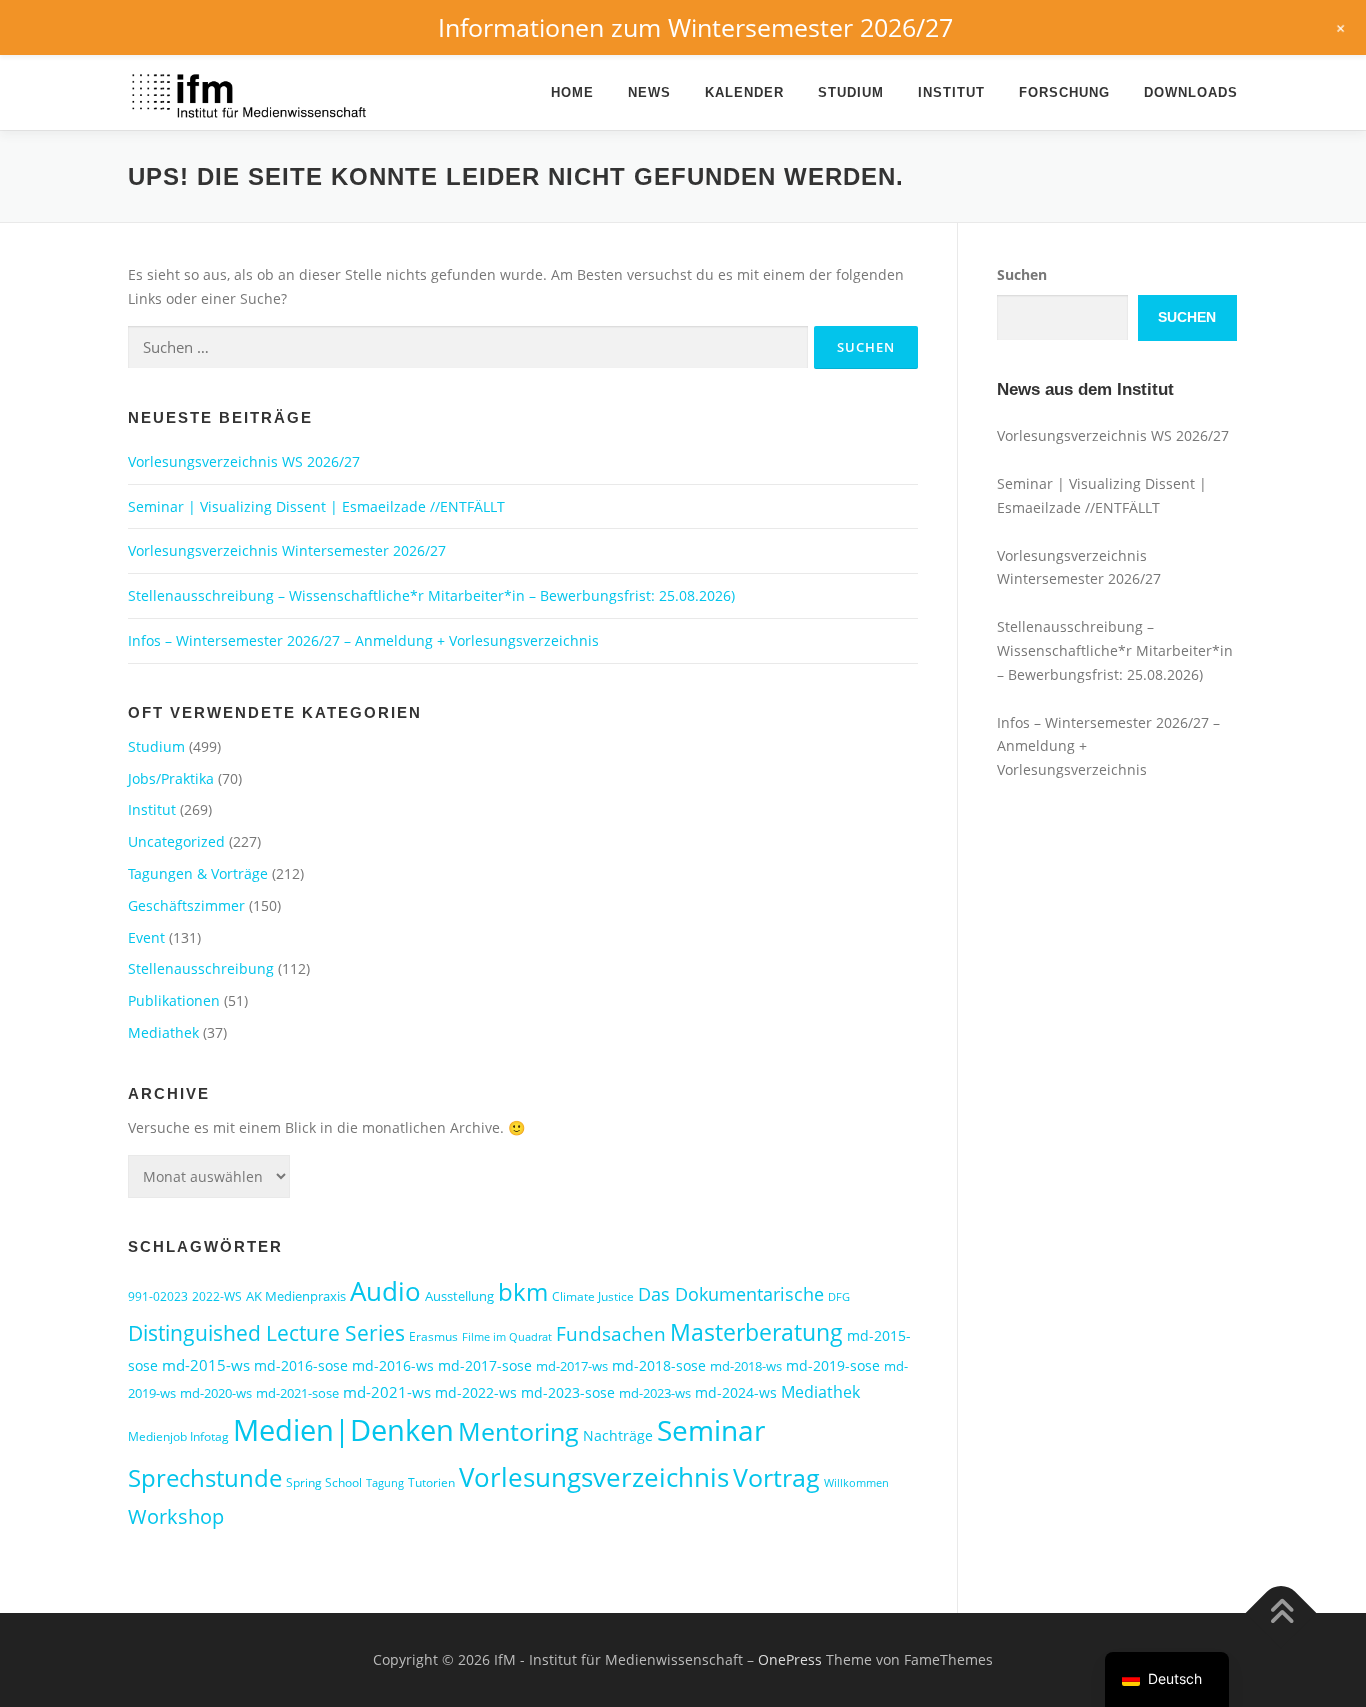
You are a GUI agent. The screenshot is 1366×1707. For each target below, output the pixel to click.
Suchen (1022, 274)
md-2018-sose (659, 1365)
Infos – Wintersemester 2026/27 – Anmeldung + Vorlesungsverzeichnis (363, 640)
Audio (385, 1291)
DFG (839, 1297)
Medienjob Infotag (178, 1436)
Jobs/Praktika (171, 778)
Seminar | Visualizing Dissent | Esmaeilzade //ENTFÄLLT (316, 506)
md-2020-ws (216, 1393)
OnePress (790, 1659)
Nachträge (618, 1435)
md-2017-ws (572, 1366)
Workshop (176, 1516)
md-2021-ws (387, 1392)
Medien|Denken (343, 1430)
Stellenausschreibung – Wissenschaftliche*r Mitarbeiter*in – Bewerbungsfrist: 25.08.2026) (431, 595)
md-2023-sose (568, 1392)
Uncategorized (176, 841)
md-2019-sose (833, 1365)
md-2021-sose (297, 1393)
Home (572, 92)
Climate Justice (593, 1296)
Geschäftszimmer (186, 905)
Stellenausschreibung (201, 968)
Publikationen (174, 1000)
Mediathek (163, 1032)
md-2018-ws (746, 1366)
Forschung (1064, 92)
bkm (523, 1291)
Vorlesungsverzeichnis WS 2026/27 (244, 461)
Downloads (1191, 92)
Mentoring (518, 1431)
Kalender (744, 92)
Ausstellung (459, 1296)
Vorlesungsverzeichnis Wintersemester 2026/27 (287, 550)
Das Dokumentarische (731, 1294)
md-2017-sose (485, 1365)
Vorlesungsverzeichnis (594, 1477)
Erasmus (433, 1336)
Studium (851, 92)
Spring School (324, 1482)
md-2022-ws (476, 1392)
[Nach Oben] (1281, 1613)
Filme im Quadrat (507, 1337)
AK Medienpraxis (296, 1296)
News (649, 92)
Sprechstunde (205, 1478)
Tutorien (431, 1482)
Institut (951, 92)
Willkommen (856, 1483)
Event (146, 937)
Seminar (711, 1430)
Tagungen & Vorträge (198, 873)
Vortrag (776, 1477)
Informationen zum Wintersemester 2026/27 (695, 27)
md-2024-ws (736, 1392)
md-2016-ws (393, 1365)
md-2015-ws (206, 1365)
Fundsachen (611, 1333)
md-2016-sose (301, 1365)
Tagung (385, 1483)
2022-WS (217, 1296)
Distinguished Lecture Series (266, 1332)
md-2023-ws (655, 1393)
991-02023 (158, 1296)
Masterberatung (756, 1332)
